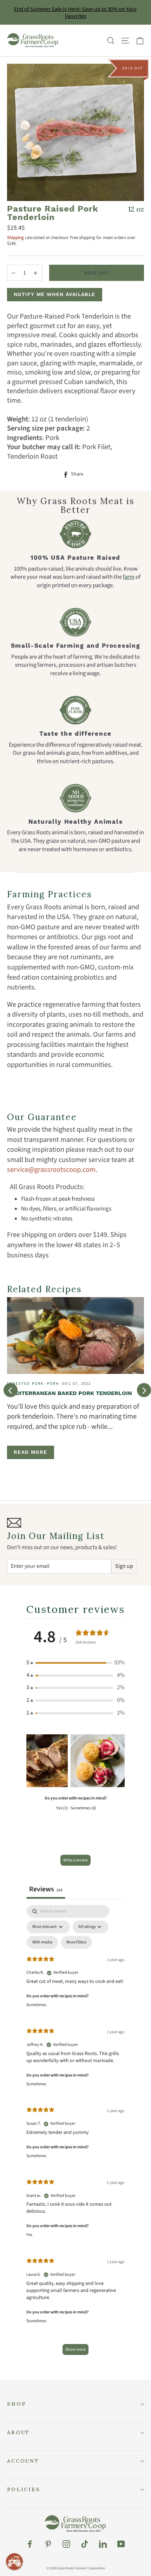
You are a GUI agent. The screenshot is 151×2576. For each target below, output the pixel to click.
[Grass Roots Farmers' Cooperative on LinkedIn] (103, 2544)
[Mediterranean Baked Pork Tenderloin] (75, 1336)
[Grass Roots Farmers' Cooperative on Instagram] (66, 2544)
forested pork (25, 1384)
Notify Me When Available (55, 294)
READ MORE (31, 1452)
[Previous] (11, 1390)
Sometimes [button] (36, 2005)
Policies (24, 2489)
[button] (75, 1663)
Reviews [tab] (46, 1889)
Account (23, 2461)
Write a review (75, 1860)
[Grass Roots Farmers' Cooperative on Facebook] (30, 2544)
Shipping (15, 238)
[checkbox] (42, 1942)
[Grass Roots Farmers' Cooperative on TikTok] (85, 2544)
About (18, 2432)
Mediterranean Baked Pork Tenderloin (70, 1393)
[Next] (144, 1390)
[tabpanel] (75, 2133)
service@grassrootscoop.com (51, 1170)
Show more (75, 2349)
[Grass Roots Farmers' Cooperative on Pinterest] (48, 2544)
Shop (16, 2404)
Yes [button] (29, 2235)
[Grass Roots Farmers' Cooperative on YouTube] (121, 2544)
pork (53, 1384)
